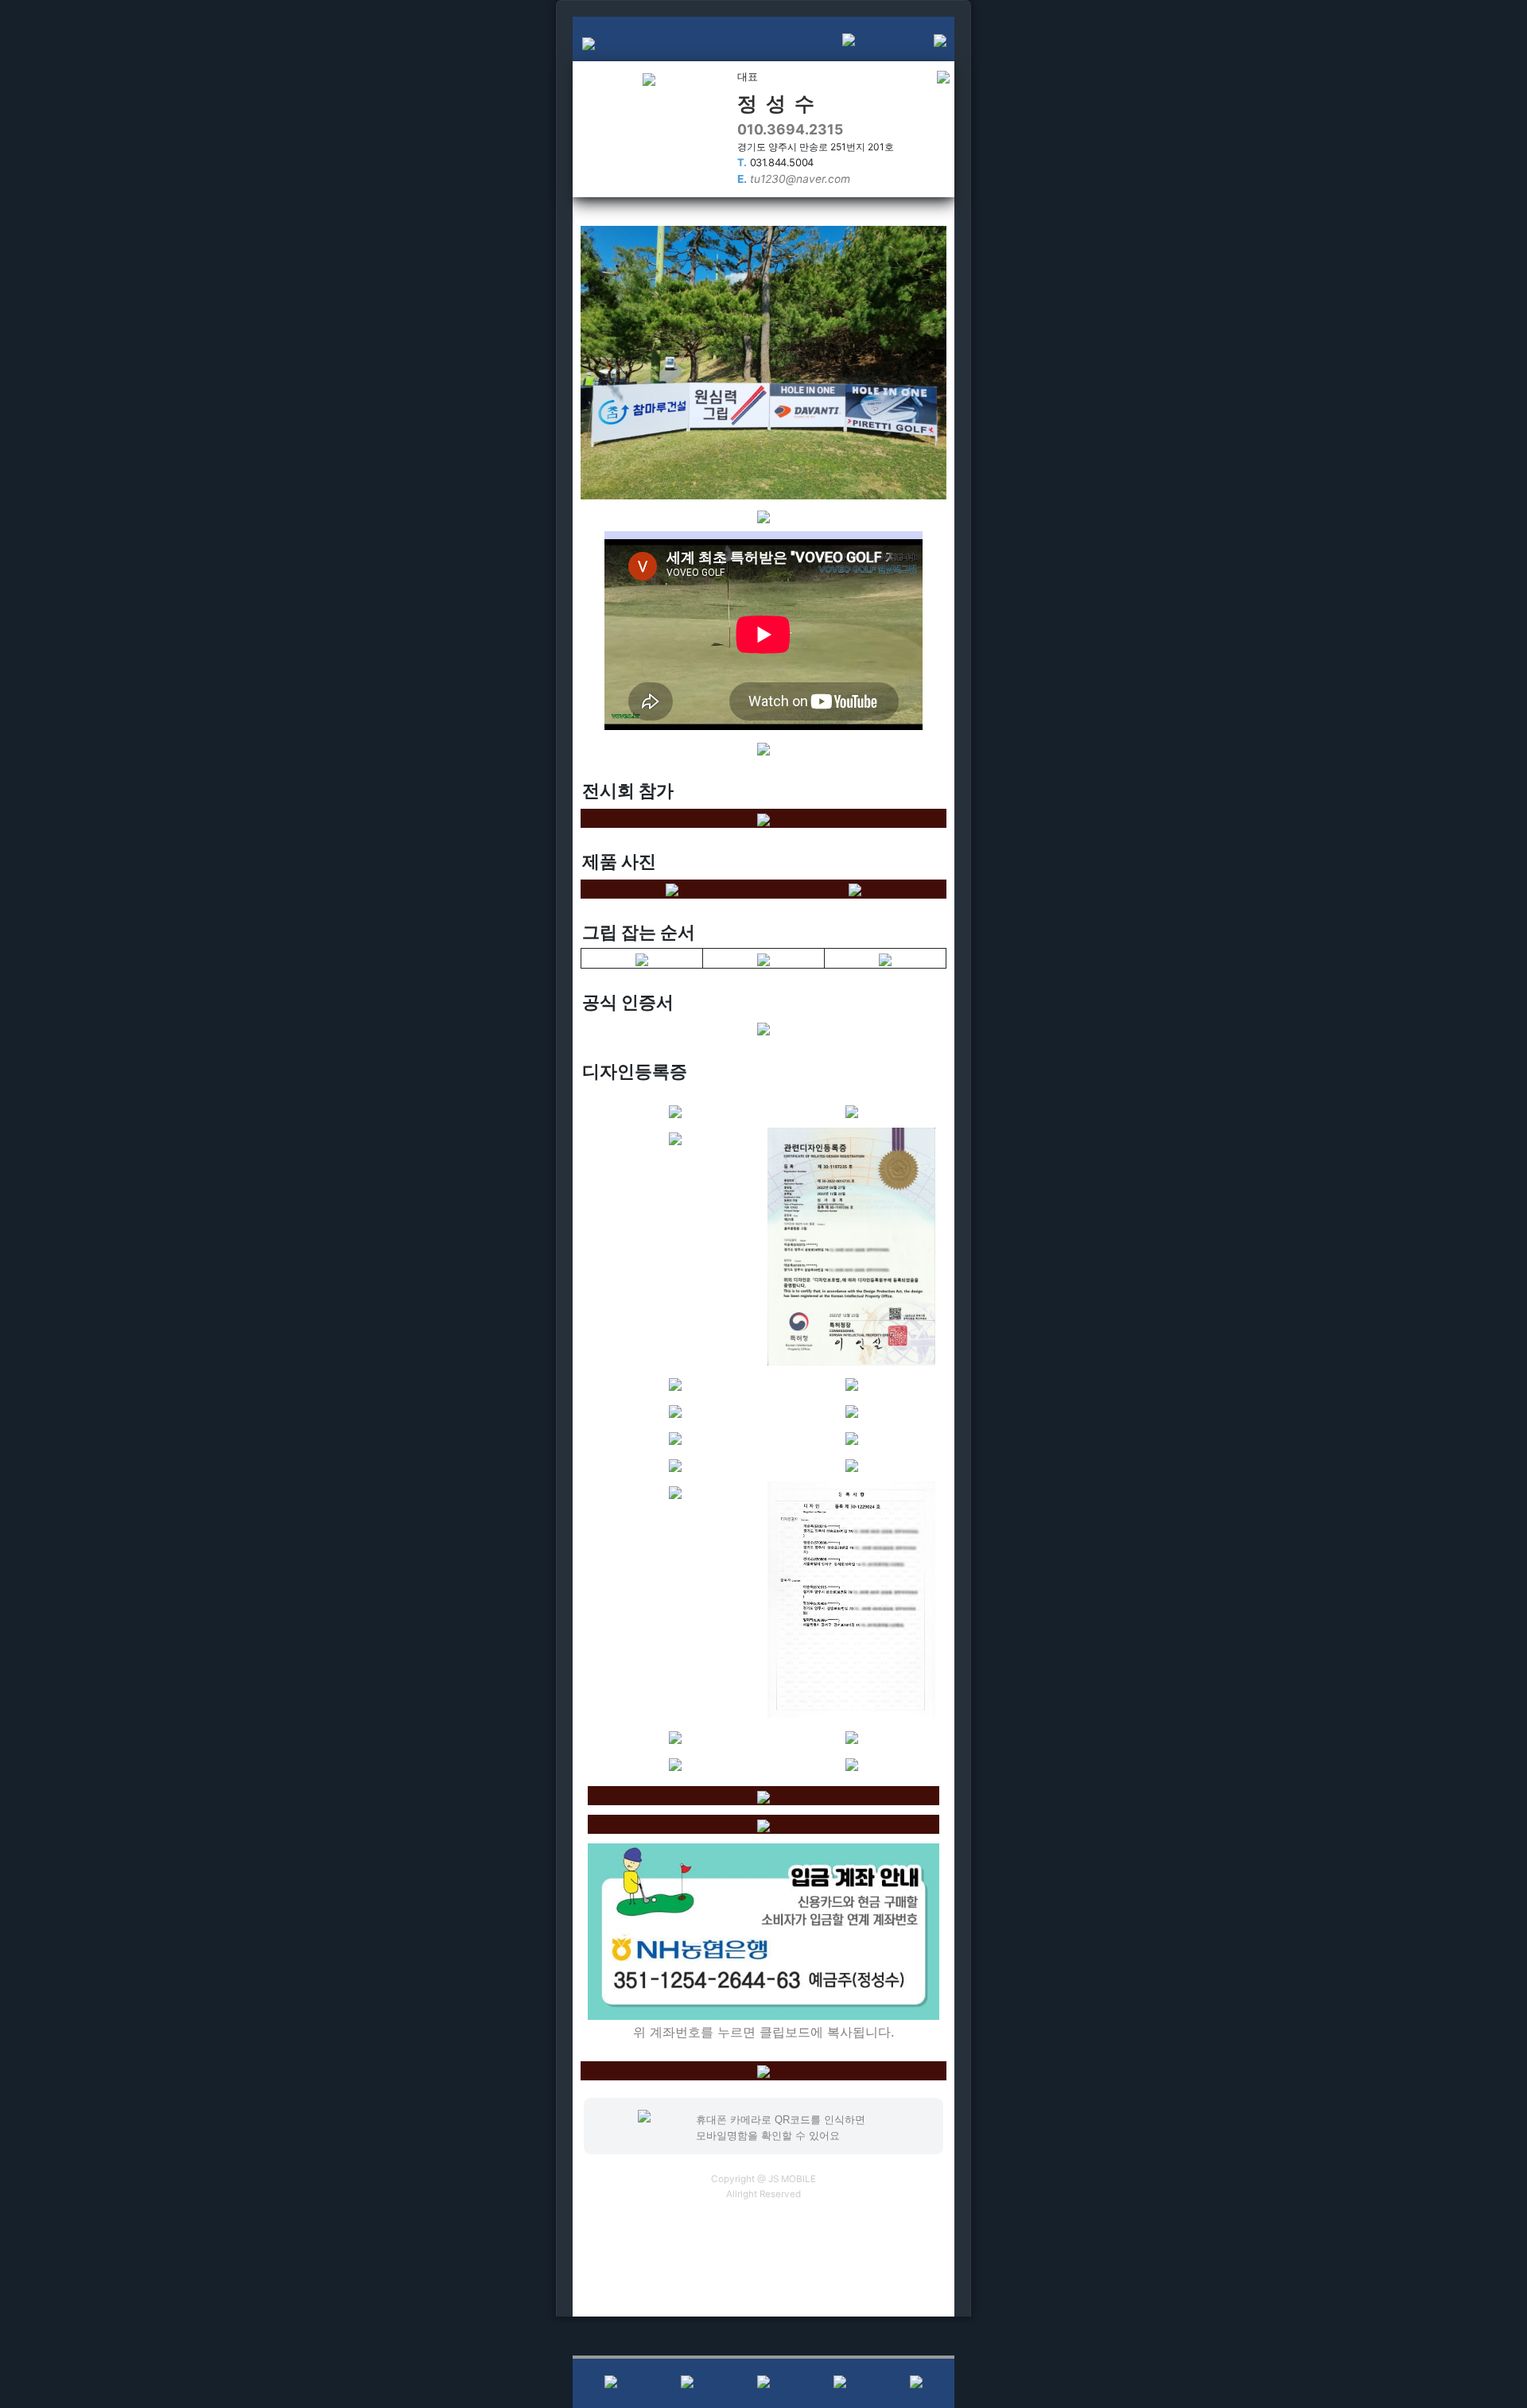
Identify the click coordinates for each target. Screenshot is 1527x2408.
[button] (919, 39)
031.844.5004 (775, 162)
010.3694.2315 (790, 129)
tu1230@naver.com (794, 179)
